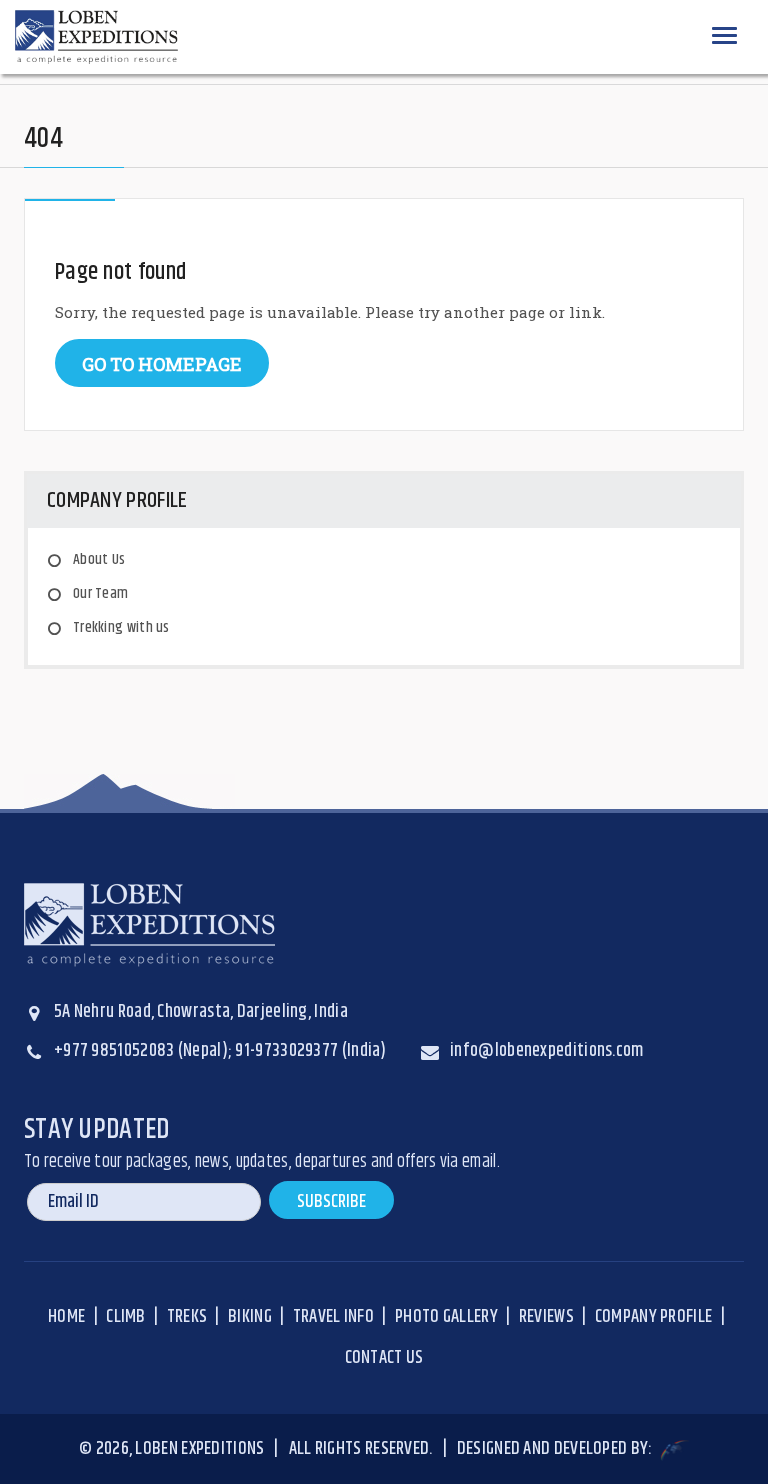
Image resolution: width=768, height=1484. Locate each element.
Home (66, 1317)
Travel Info (333, 1317)
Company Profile (654, 1317)
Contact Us (384, 1358)
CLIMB (126, 1317)
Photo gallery (446, 1317)
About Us (99, 559)
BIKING (250, 1317)
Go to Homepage (162, 364)
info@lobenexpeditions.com (547, 1051)
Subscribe (331, 1202)
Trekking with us (121, 627)
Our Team (100, 593)
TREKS (187, 1317)
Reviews (546, 1317)
